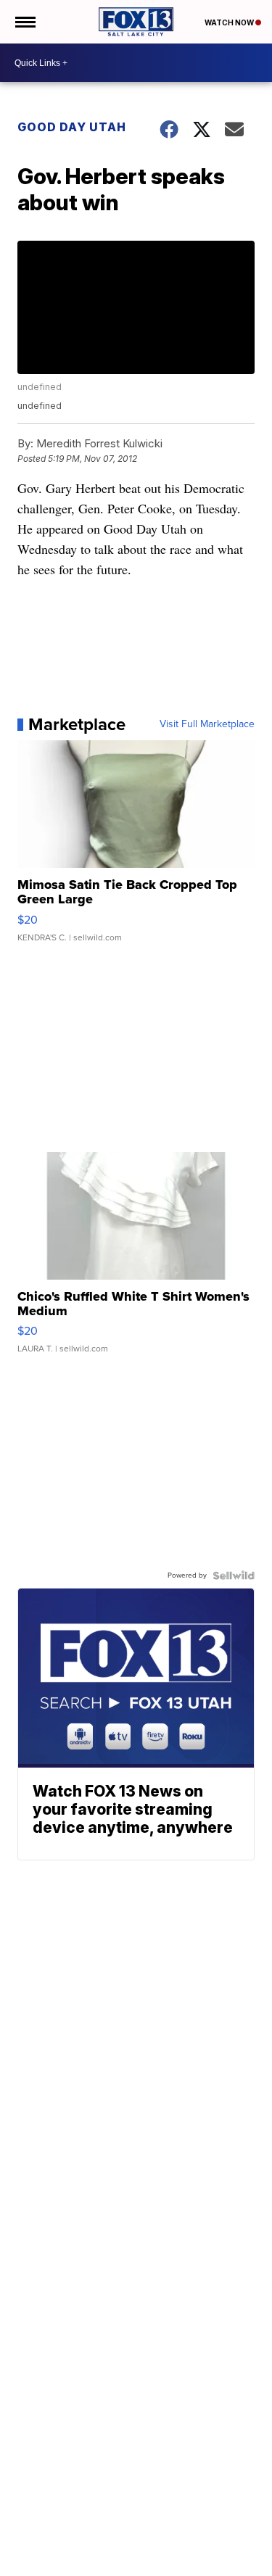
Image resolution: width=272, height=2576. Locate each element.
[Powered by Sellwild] (234, 1575)
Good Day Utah (72, 127)
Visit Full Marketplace (207, 724)
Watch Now (230, 22)
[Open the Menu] (24, 22)
